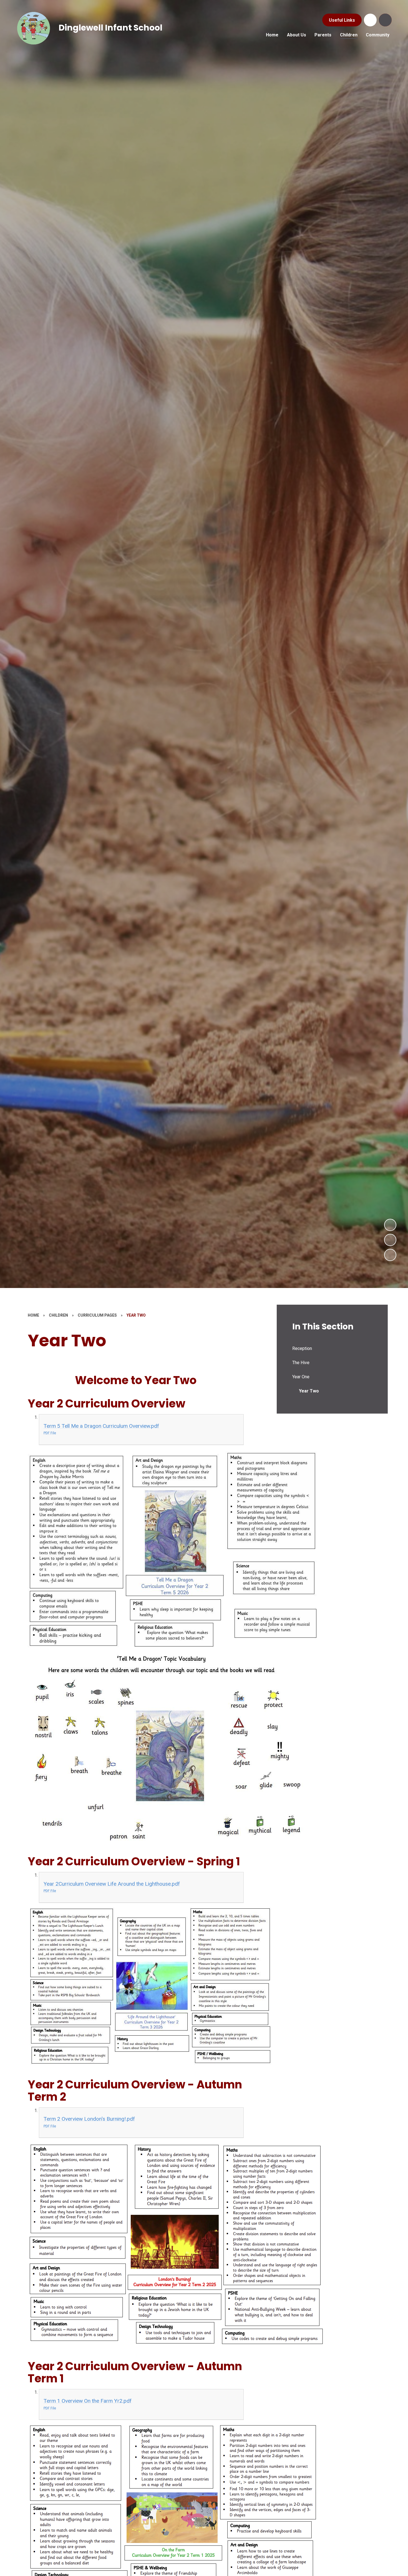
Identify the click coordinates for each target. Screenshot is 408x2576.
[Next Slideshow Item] (390, 1225)
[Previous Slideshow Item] (390, 1240)
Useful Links (342, 20)
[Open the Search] (385, 20)
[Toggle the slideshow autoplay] (390, 1255)
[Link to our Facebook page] (370, 20)
